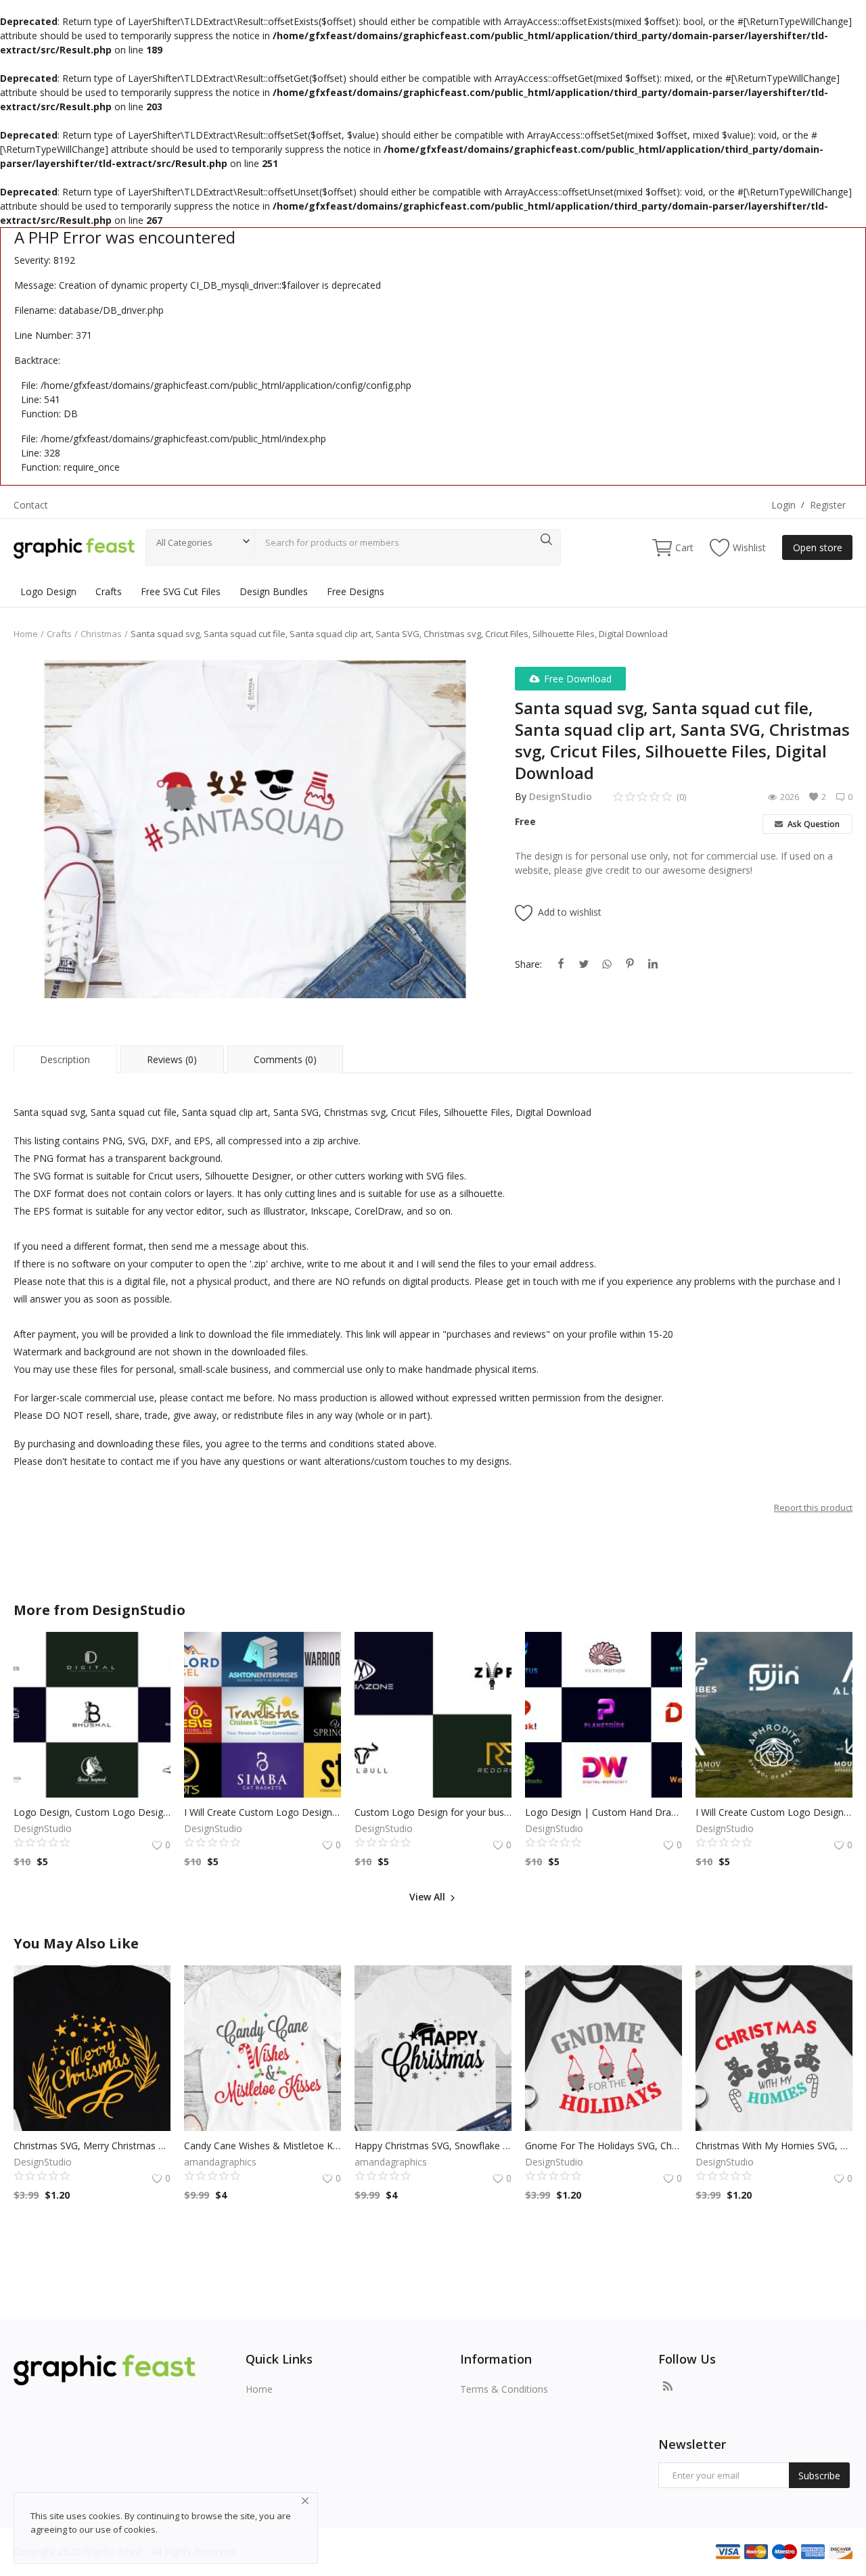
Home (26, 634)
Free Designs (356, 591)
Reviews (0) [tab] (172, 1059)
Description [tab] (65, 1059)
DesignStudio (561, 796)
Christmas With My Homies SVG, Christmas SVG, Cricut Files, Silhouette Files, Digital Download (774, 2146)
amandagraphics (220, 2162)
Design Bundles (274, 591)
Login (783, 505)
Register (828, 505)
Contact (31, 505)
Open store (818, 547)
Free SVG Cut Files (181, 591)
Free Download (578, 679)
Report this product (813, 1507)
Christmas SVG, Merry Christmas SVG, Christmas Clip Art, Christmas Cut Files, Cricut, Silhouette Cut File (92, 2146)
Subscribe (819, 2476)
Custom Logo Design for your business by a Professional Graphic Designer (433, 1812)
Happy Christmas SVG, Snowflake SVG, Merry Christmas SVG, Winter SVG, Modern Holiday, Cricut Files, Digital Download (433, 2146)
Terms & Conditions (504, 2389)
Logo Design (48, 591)
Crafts (109, 591)
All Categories (184, 542)
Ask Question (813, 824)
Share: (528, 964)
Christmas (101, 634)
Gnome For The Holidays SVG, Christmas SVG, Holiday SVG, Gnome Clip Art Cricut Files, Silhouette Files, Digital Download (603, 2146)
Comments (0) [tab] (285, 1059)
